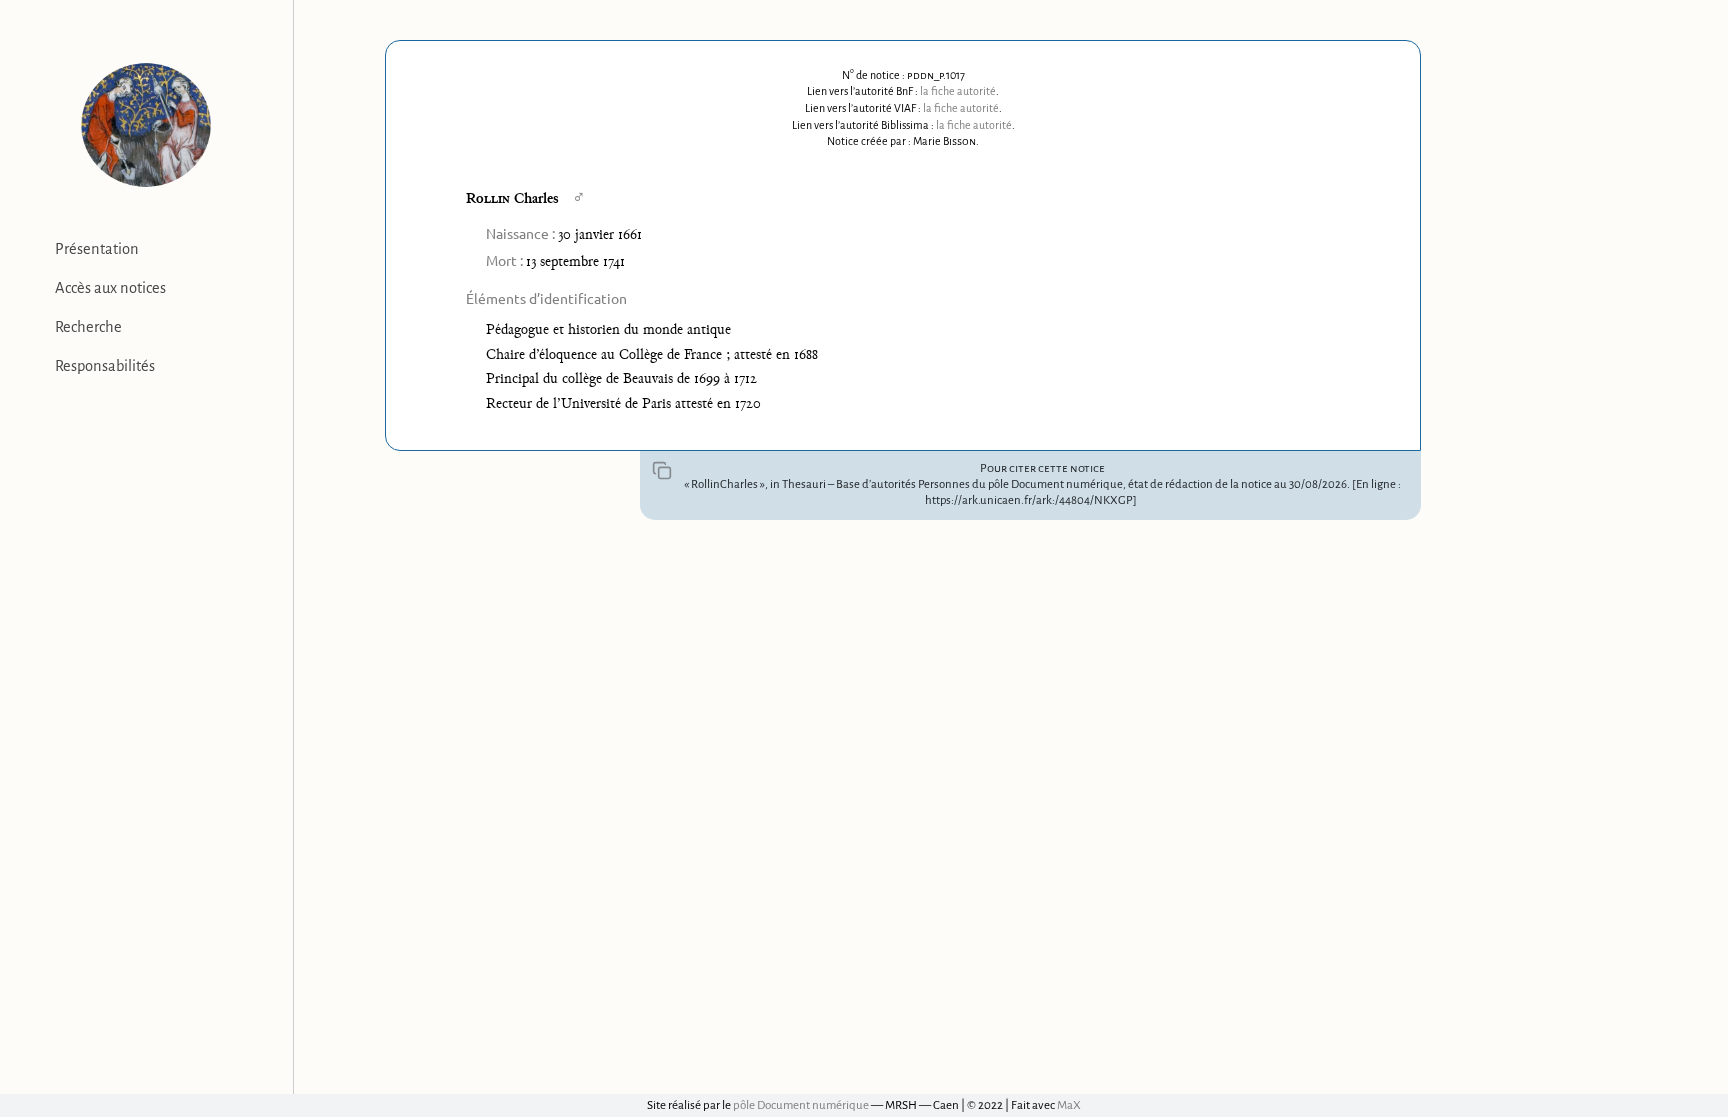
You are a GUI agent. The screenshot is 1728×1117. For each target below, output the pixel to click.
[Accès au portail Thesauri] (146, 125)
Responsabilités (105, 366)
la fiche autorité (958, 91)
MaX (1069, 1105)
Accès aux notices (110, 288)
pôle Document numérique (801, 1105)
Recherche (88, 327)
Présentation (97, 249)
